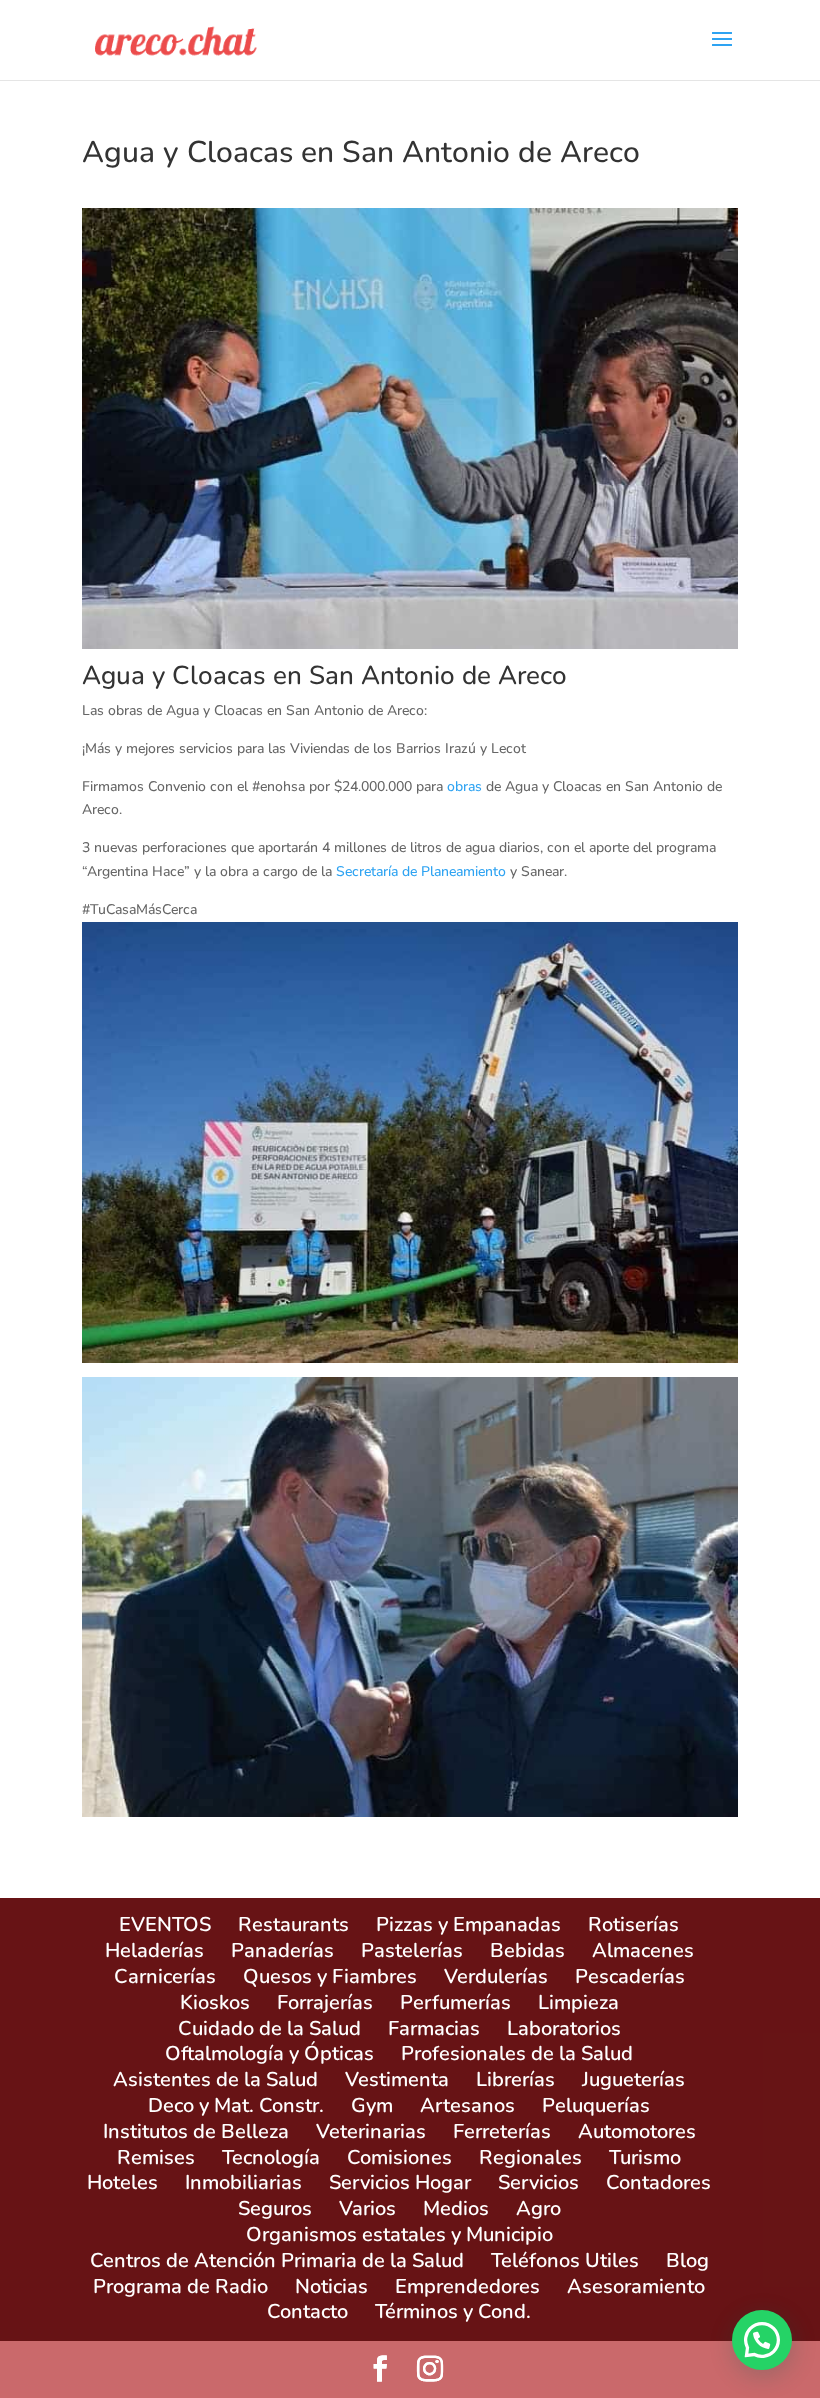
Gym (372, 2105)
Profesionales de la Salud (517, 2053)
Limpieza (578, 2002)
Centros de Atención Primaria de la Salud (277, 2260)
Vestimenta (397, 2079)
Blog (687, 2260)
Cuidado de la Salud (269, 2028)
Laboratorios (564, 2028)
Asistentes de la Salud (215, 2079)
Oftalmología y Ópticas (269, 2053)
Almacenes (643, 1950)
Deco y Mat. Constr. (236, 2105)
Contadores (658, 2182)
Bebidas (527, 1950)
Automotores (637, 2131)
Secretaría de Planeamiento (421, 871)
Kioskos (215, 2002)
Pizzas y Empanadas (468, 1924)
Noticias (331, 2286)
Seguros (275, 2208)
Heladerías (154, 1950)
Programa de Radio (180, 2286)
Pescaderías (630, 1976)
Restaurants (293, 1924)
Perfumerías (455, 2002)
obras (464, 786)
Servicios (538, 2182)
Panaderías (282, 1950)
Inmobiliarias (243, 2182)
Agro (538, 2208)
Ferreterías (502, 2131)
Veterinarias (371, 2131)
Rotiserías (633, 1924)
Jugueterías (633, 2079)
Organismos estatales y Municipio (399, 2234)
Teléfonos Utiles (565, 2260)
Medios (456, 2208)
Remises (156, 2157)
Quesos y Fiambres (330, 1976)
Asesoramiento (636, 2286)
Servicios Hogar (400, 2182)
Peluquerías (596, 2105)
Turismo (645, 2157)
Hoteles (122, 2182)
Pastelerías (412, 1950)
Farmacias (434, 2028)
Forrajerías (325, 2002)
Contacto (307, 2311)
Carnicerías (165, 1976)
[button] (762, 2340)
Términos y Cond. (453, 2311)
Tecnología (271, 2157)
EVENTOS (165, 1924)
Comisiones (399, 2157)
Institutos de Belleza (196, 2131)
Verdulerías (496, 1976)
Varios (367, 2208)
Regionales (530, 2157)
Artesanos (467, 2105)
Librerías (515, 2079)
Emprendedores (467, 2286)
